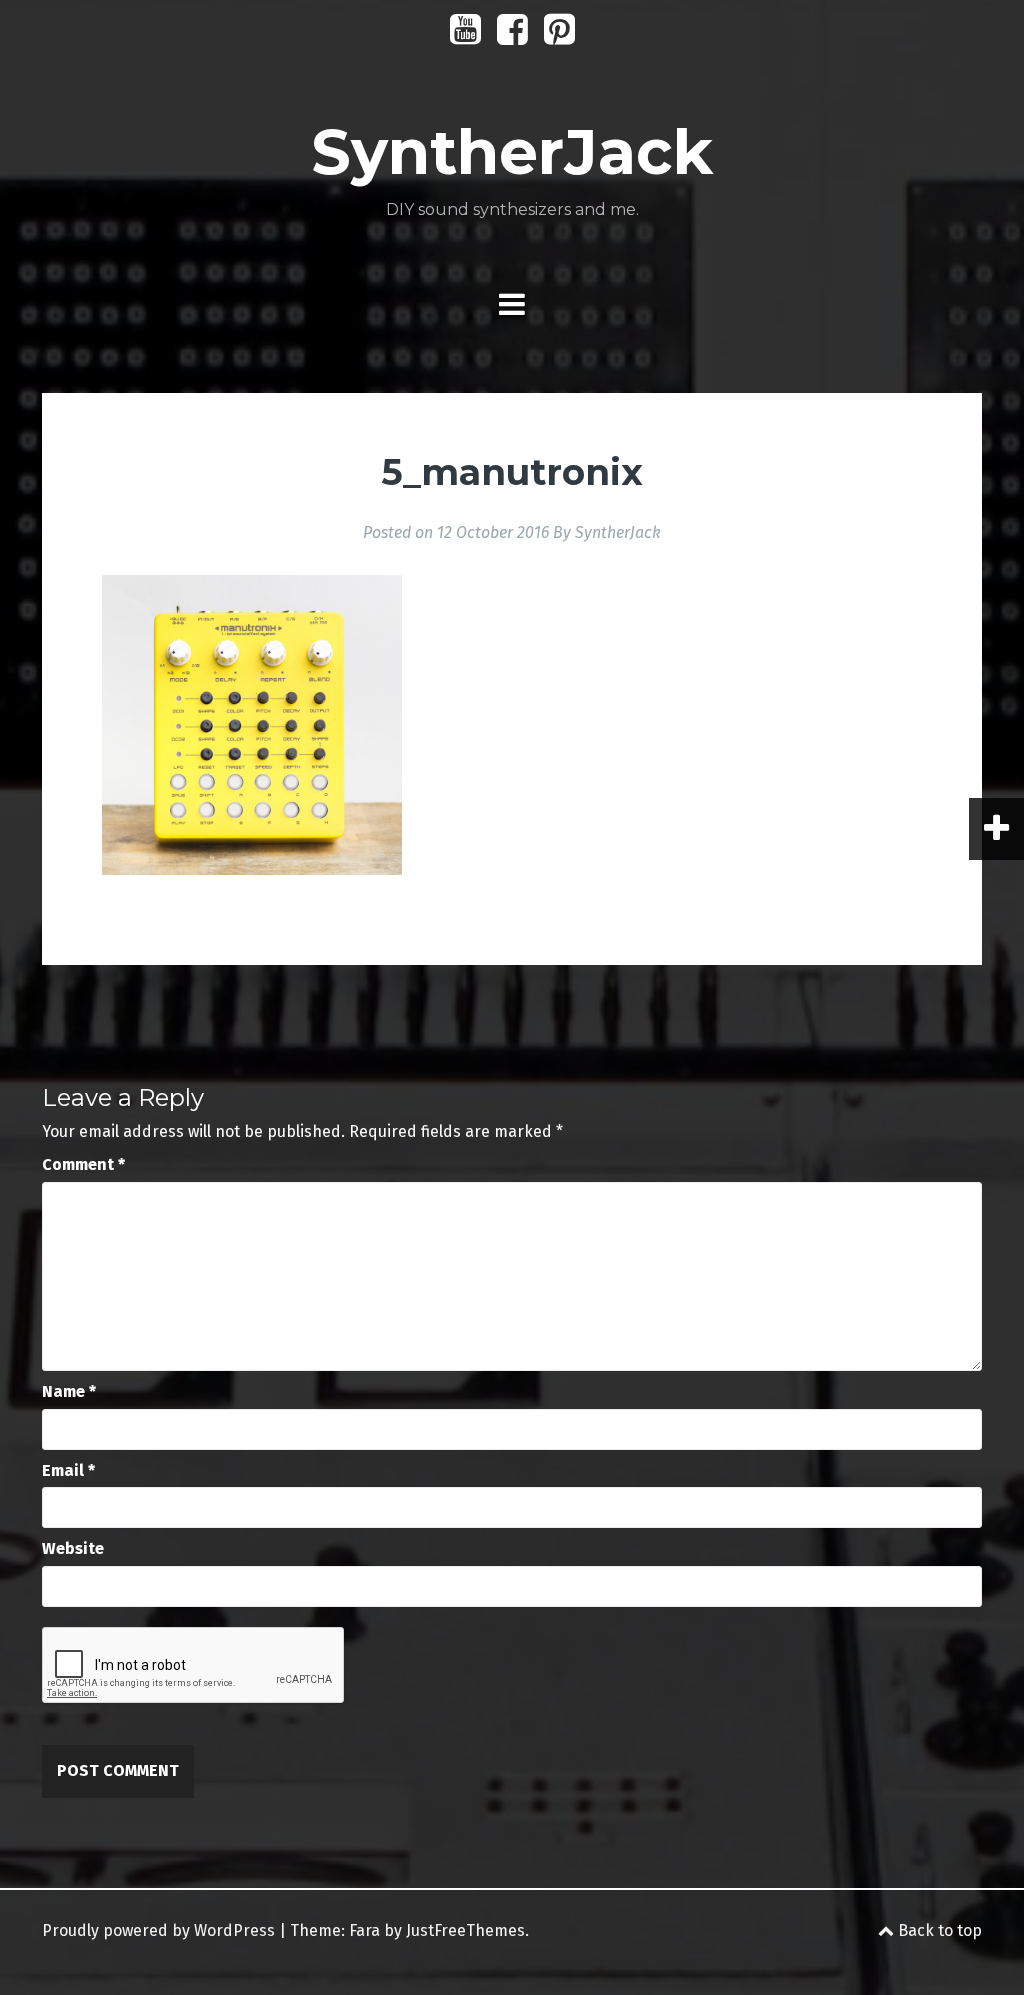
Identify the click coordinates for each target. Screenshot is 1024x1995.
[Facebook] (512, 36)
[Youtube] (465, 36)
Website (73, 1548)
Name (69, 1391)
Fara (364, 1930)
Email (68, 1470)
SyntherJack (512, 152)
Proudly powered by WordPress (158, 1930)
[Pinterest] (559, 36)
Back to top (938, 1930)
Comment (83, 1164)
